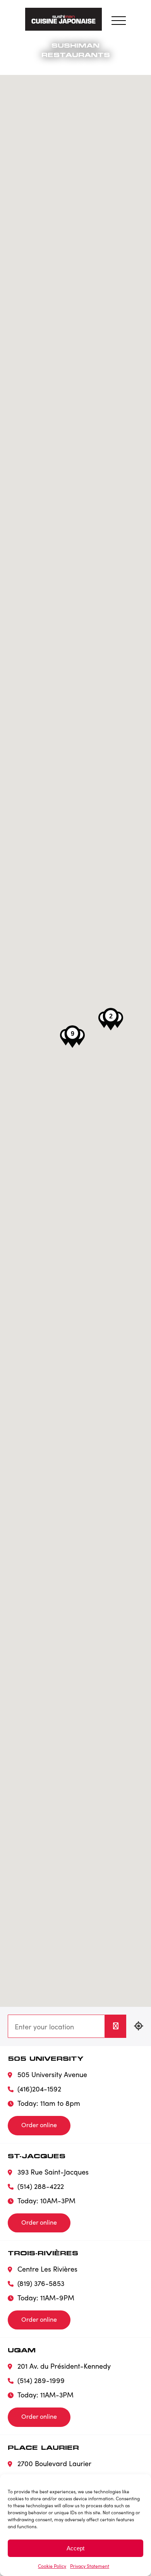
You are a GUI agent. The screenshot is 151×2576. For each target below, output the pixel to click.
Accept (75, 2548)
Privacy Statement (90, 2566)
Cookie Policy (52, 2566)
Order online (39, 2125)
